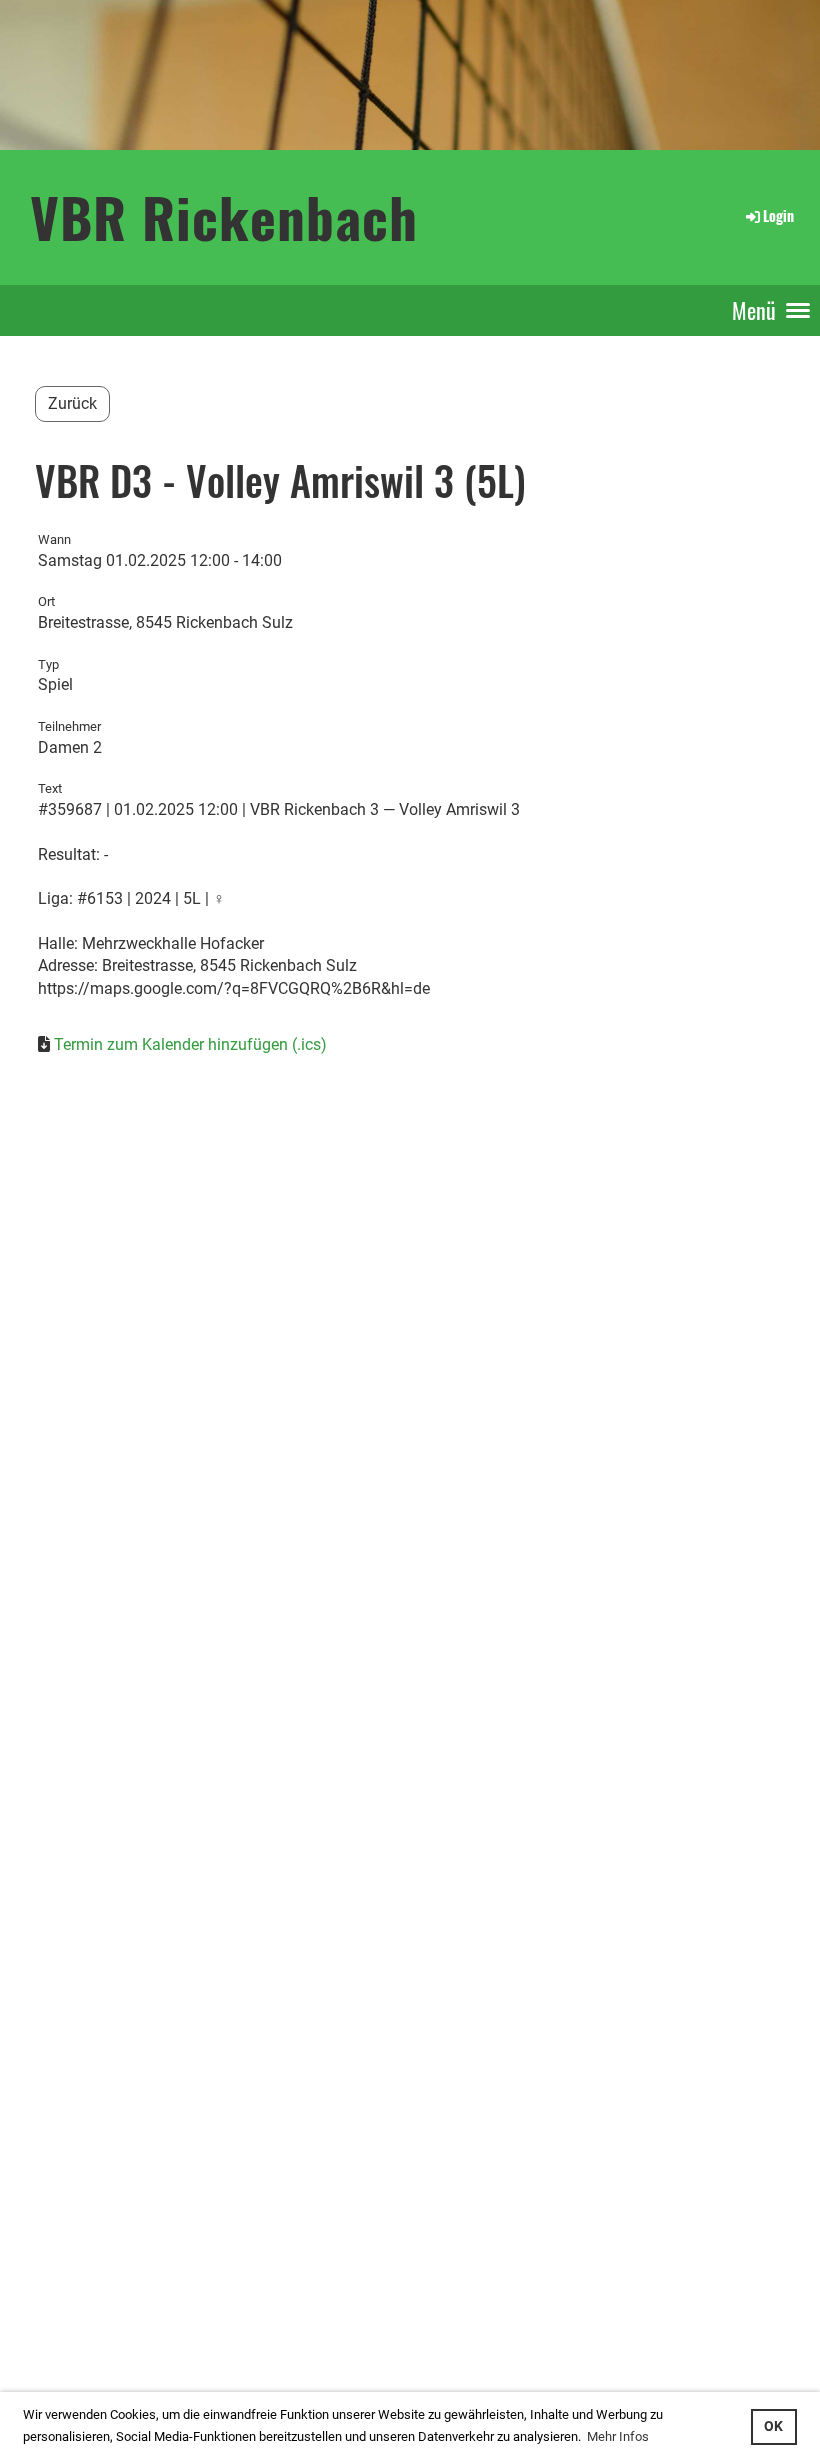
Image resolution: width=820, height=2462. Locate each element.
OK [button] (773, 2426)
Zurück (72, 403)
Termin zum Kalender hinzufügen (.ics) (190, 1044)
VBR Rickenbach (224, 216)
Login (778, 215)
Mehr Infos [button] (618, 2436)
